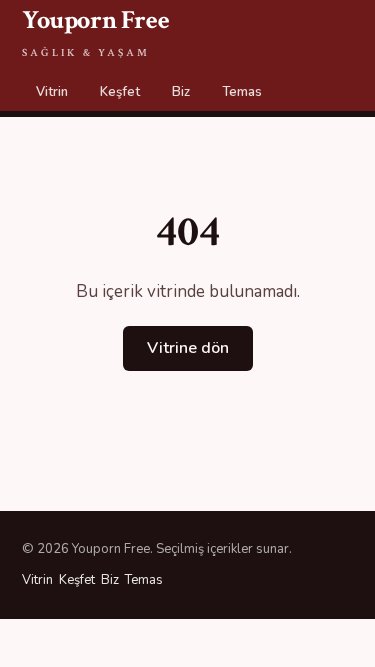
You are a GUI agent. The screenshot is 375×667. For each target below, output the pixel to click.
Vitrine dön (188, 348)
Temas (242, 92)
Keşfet (120, 92)
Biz (181, 92)
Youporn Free (95, 31)
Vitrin (52, 92)
